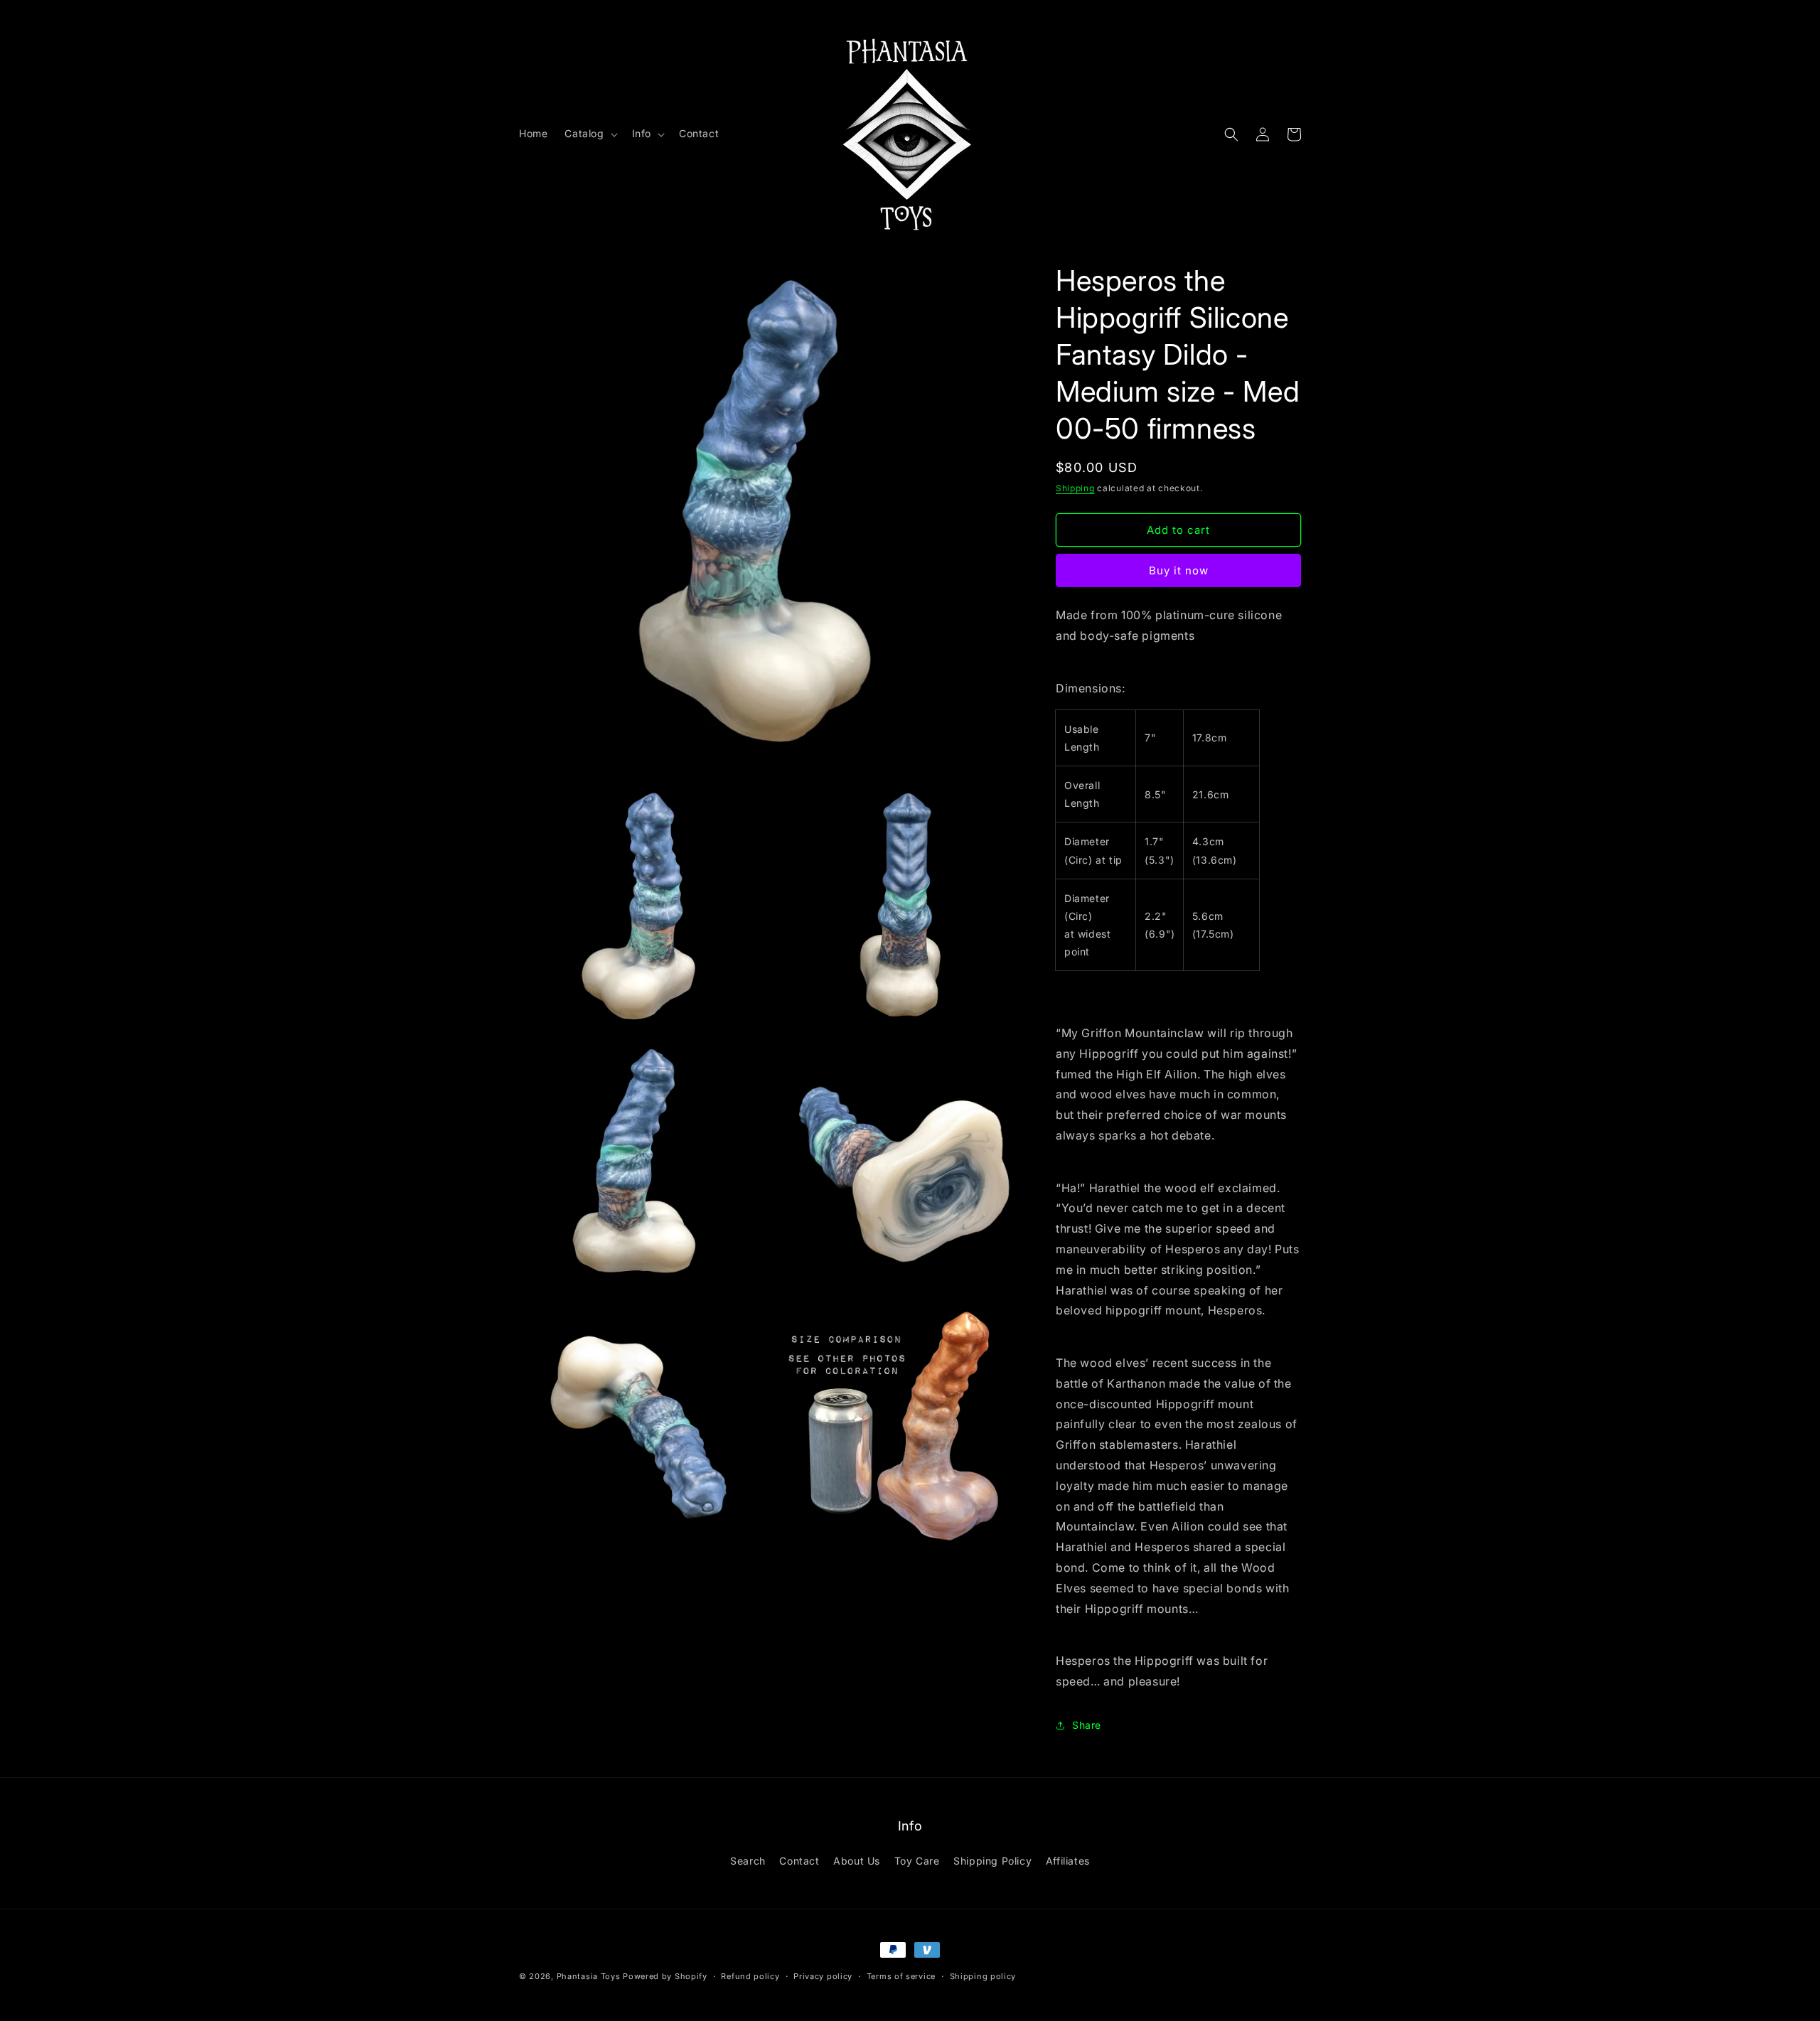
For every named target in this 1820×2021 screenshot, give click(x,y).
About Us (857, 1861)
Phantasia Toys (589, 1976)
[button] (589, 134)
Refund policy (750, 1976)
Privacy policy (823, 1976)
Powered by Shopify (665, 1976)
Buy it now (1179, 570)
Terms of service (901, 1976)
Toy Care (917, 1861)
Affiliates (1068, 1861)
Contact (799, 1861)
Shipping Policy (992, 1861)
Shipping (1075, 488)
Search (748, 1861)
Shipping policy (983, 1976)
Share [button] (1087, 1725)
